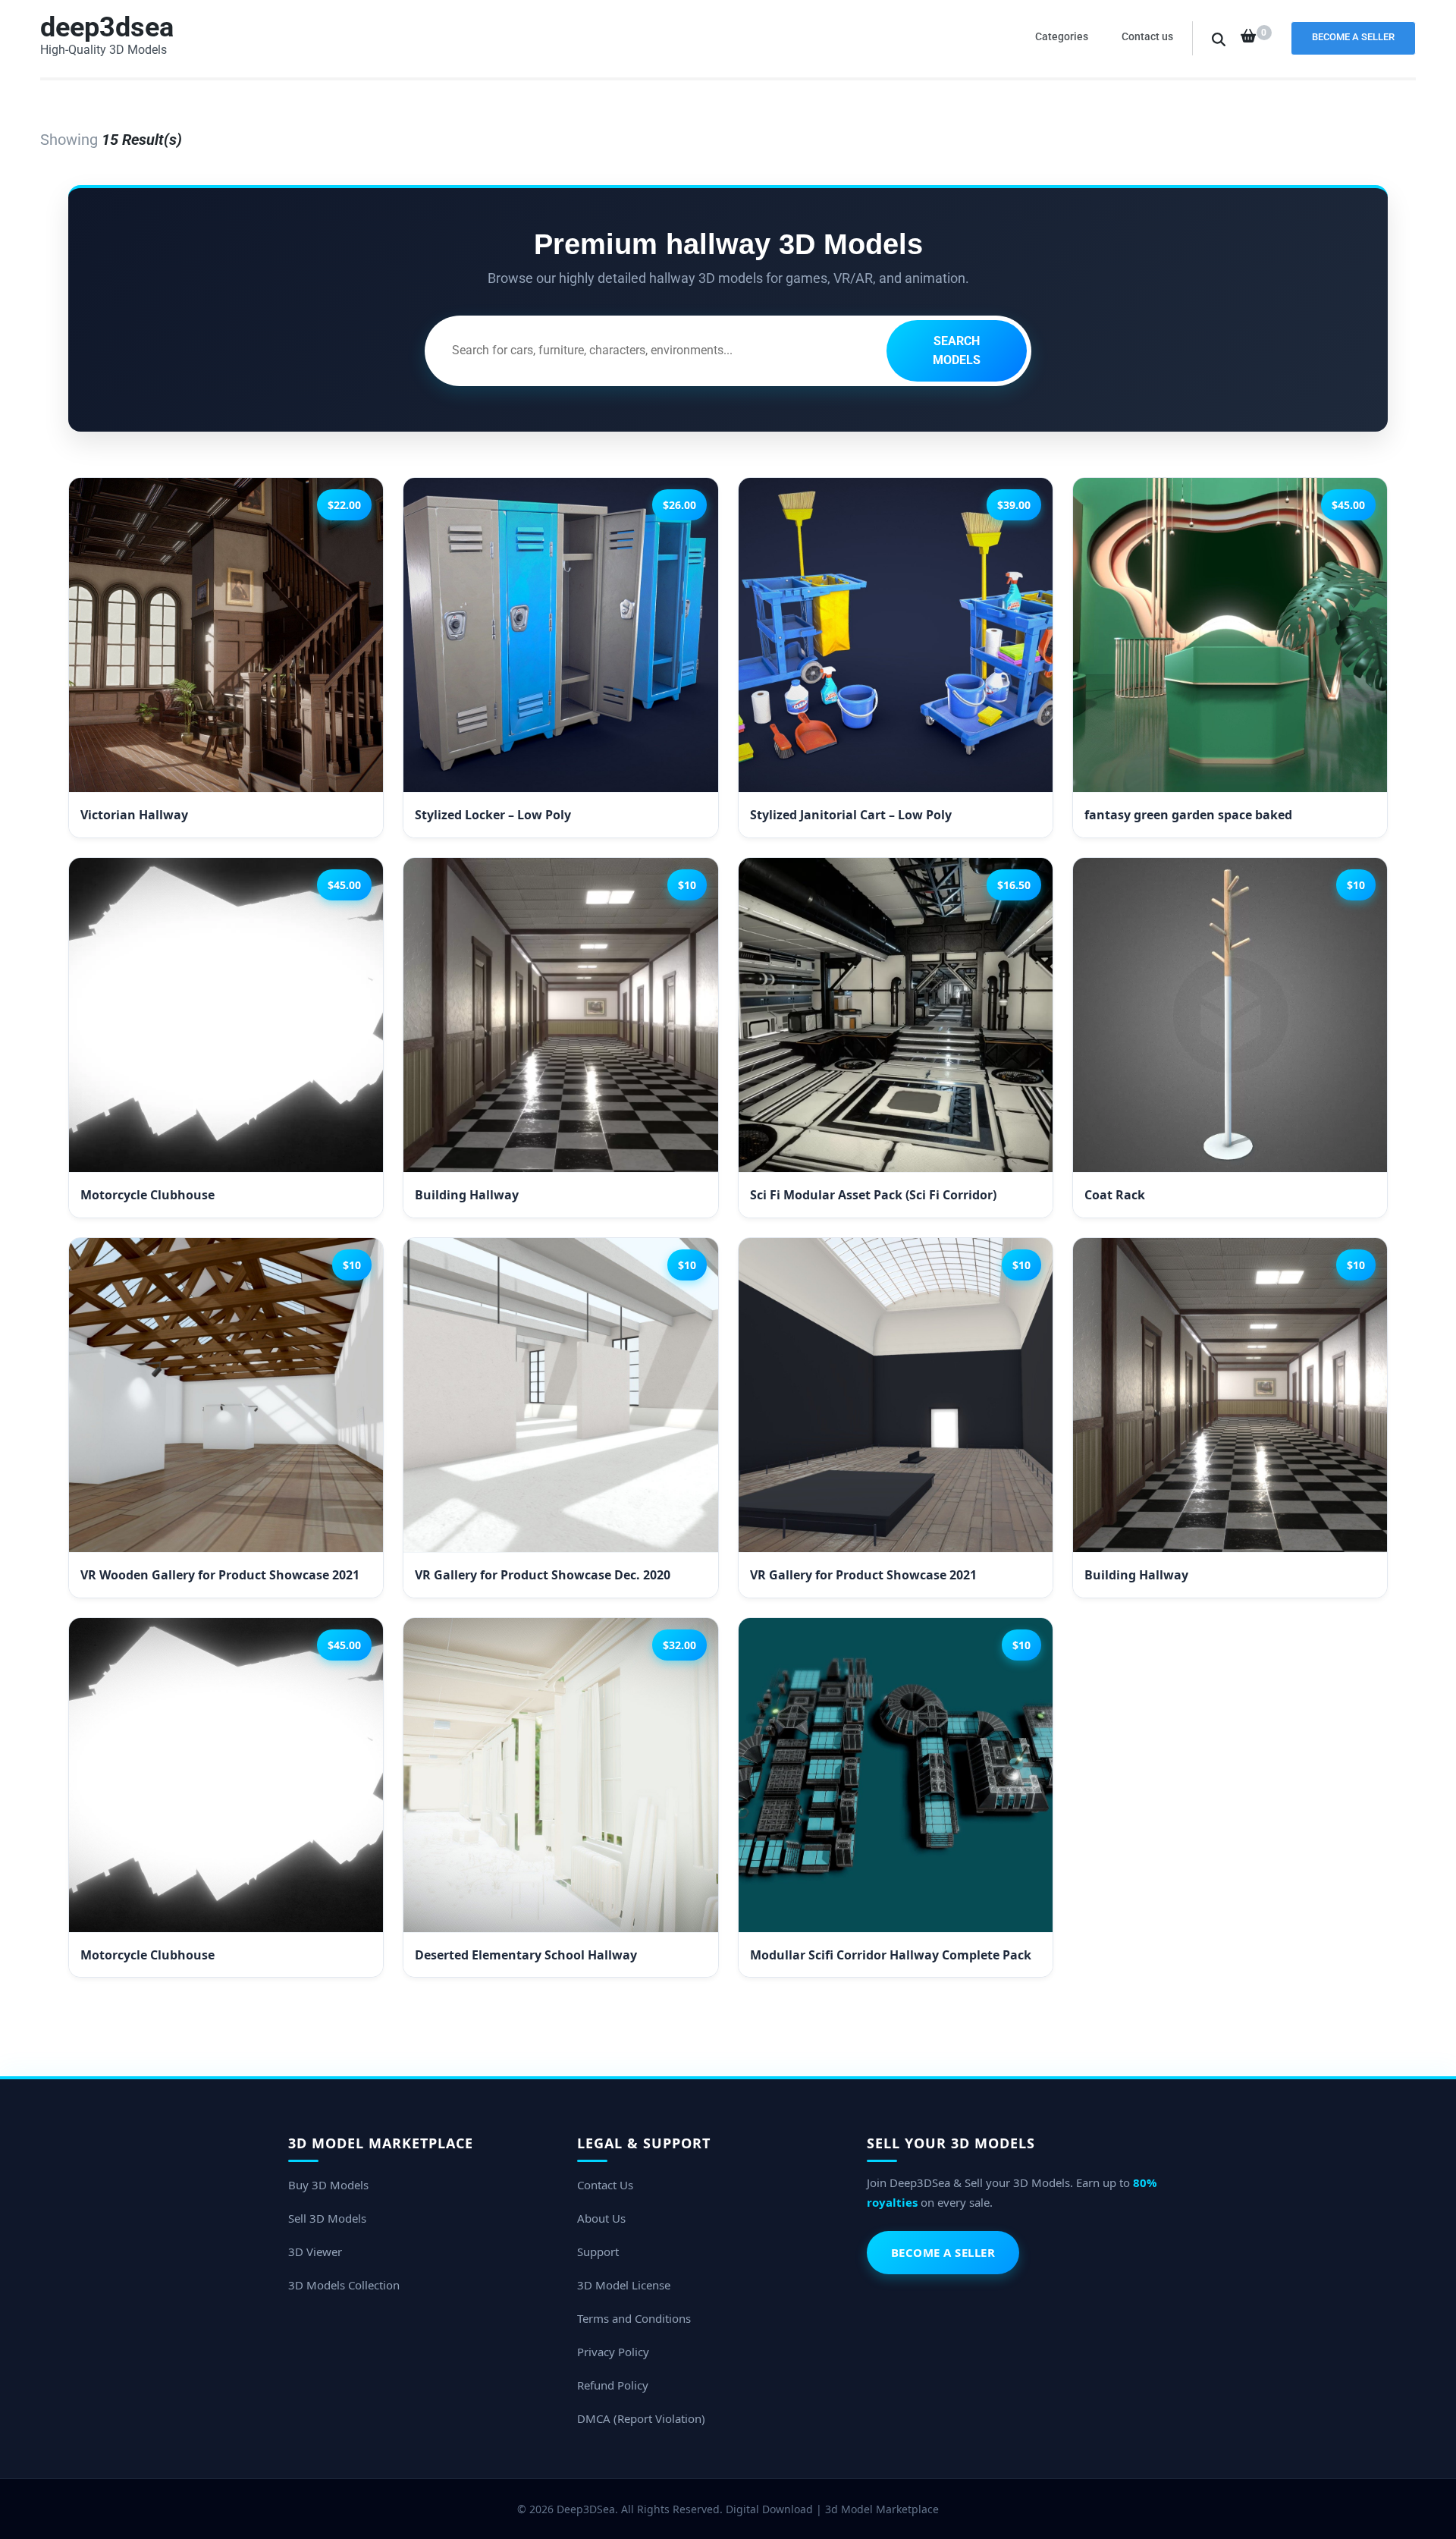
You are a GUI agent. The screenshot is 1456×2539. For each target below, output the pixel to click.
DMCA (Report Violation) (641, 2418)
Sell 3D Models (327, 2218)
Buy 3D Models (328, 2185)
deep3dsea (107, 27)
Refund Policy (613, 2385)
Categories (1062, 36)
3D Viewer (315, 2251)
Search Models (957, 351)
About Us (601, 2218)
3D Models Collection (344, 2285)
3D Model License (624, 2285)
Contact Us (605, 2185)
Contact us (1147, 36)
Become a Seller (1353, 37)
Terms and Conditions (634, 2318)
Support (598, 2251)
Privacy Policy (613, 2352)
